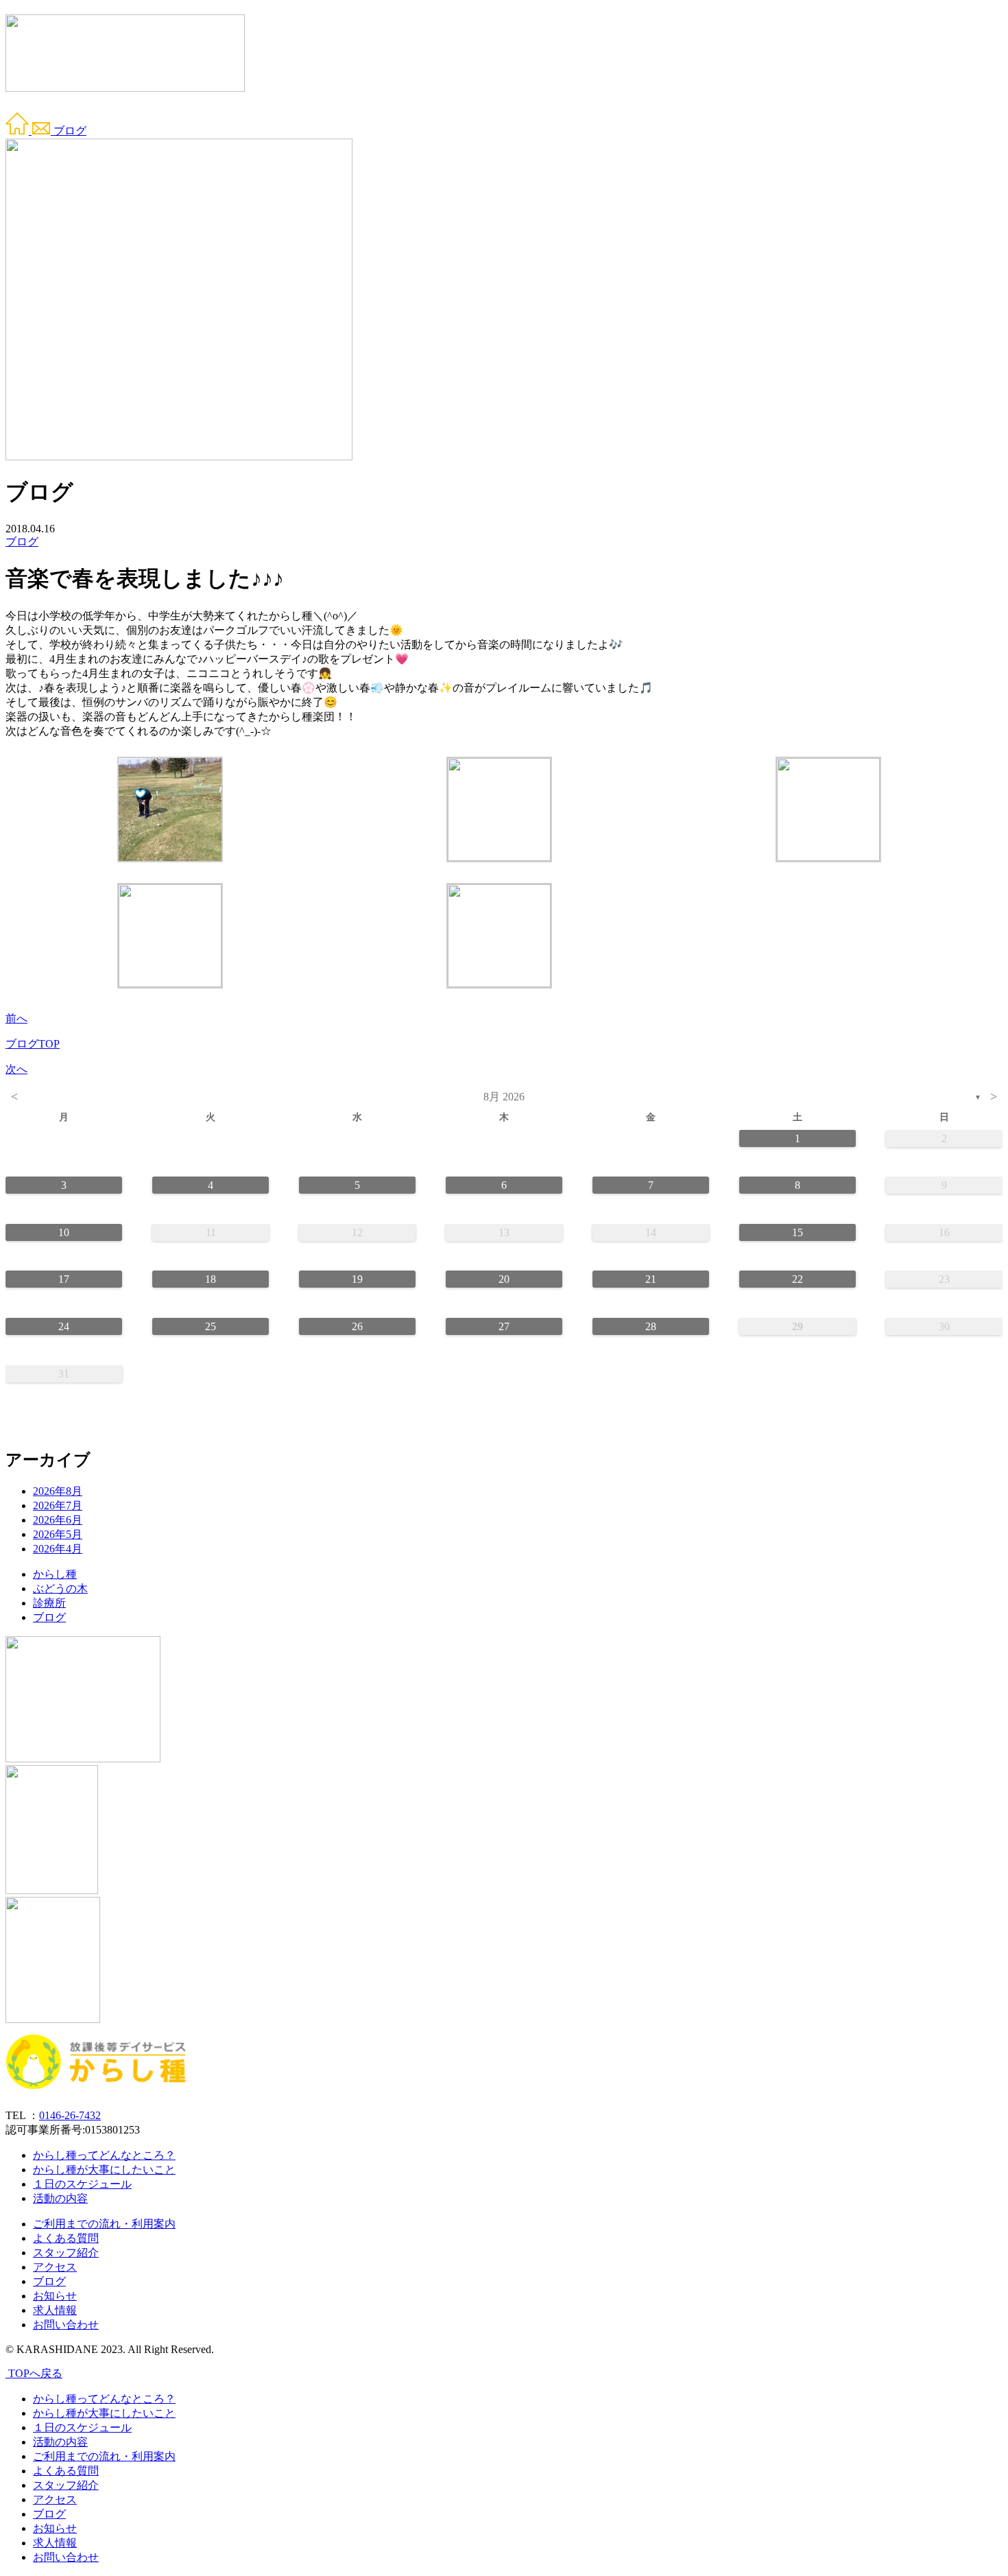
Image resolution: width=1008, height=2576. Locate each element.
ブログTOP (33, 1044)
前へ (16, 1018)
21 (651, 1279)
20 (504, 1279)
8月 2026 (504, 1097)
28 (651, 1326)
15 (797, 1232)
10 (64, 1232)
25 (211, 1326)
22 (797, 1279)
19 (357, 1279)
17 (64, 1279)
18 (211, 1279)
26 (357, 1326)
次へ (16, 1069)
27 (504, 1326)
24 (64, 1326)
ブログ (70, 131)
